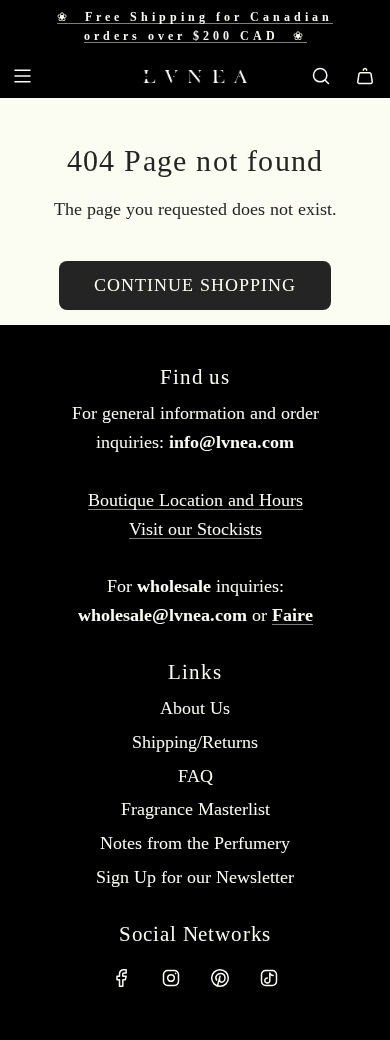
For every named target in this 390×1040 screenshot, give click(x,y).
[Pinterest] (220, 978)
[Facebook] (122, 978)
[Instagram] (171, 978)
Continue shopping (195, 285)
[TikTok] (269, 978)
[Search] (321, 76)
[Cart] (365, 76)
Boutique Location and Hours (195, 500)
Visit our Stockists (195, 529)
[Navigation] (22, 76)
